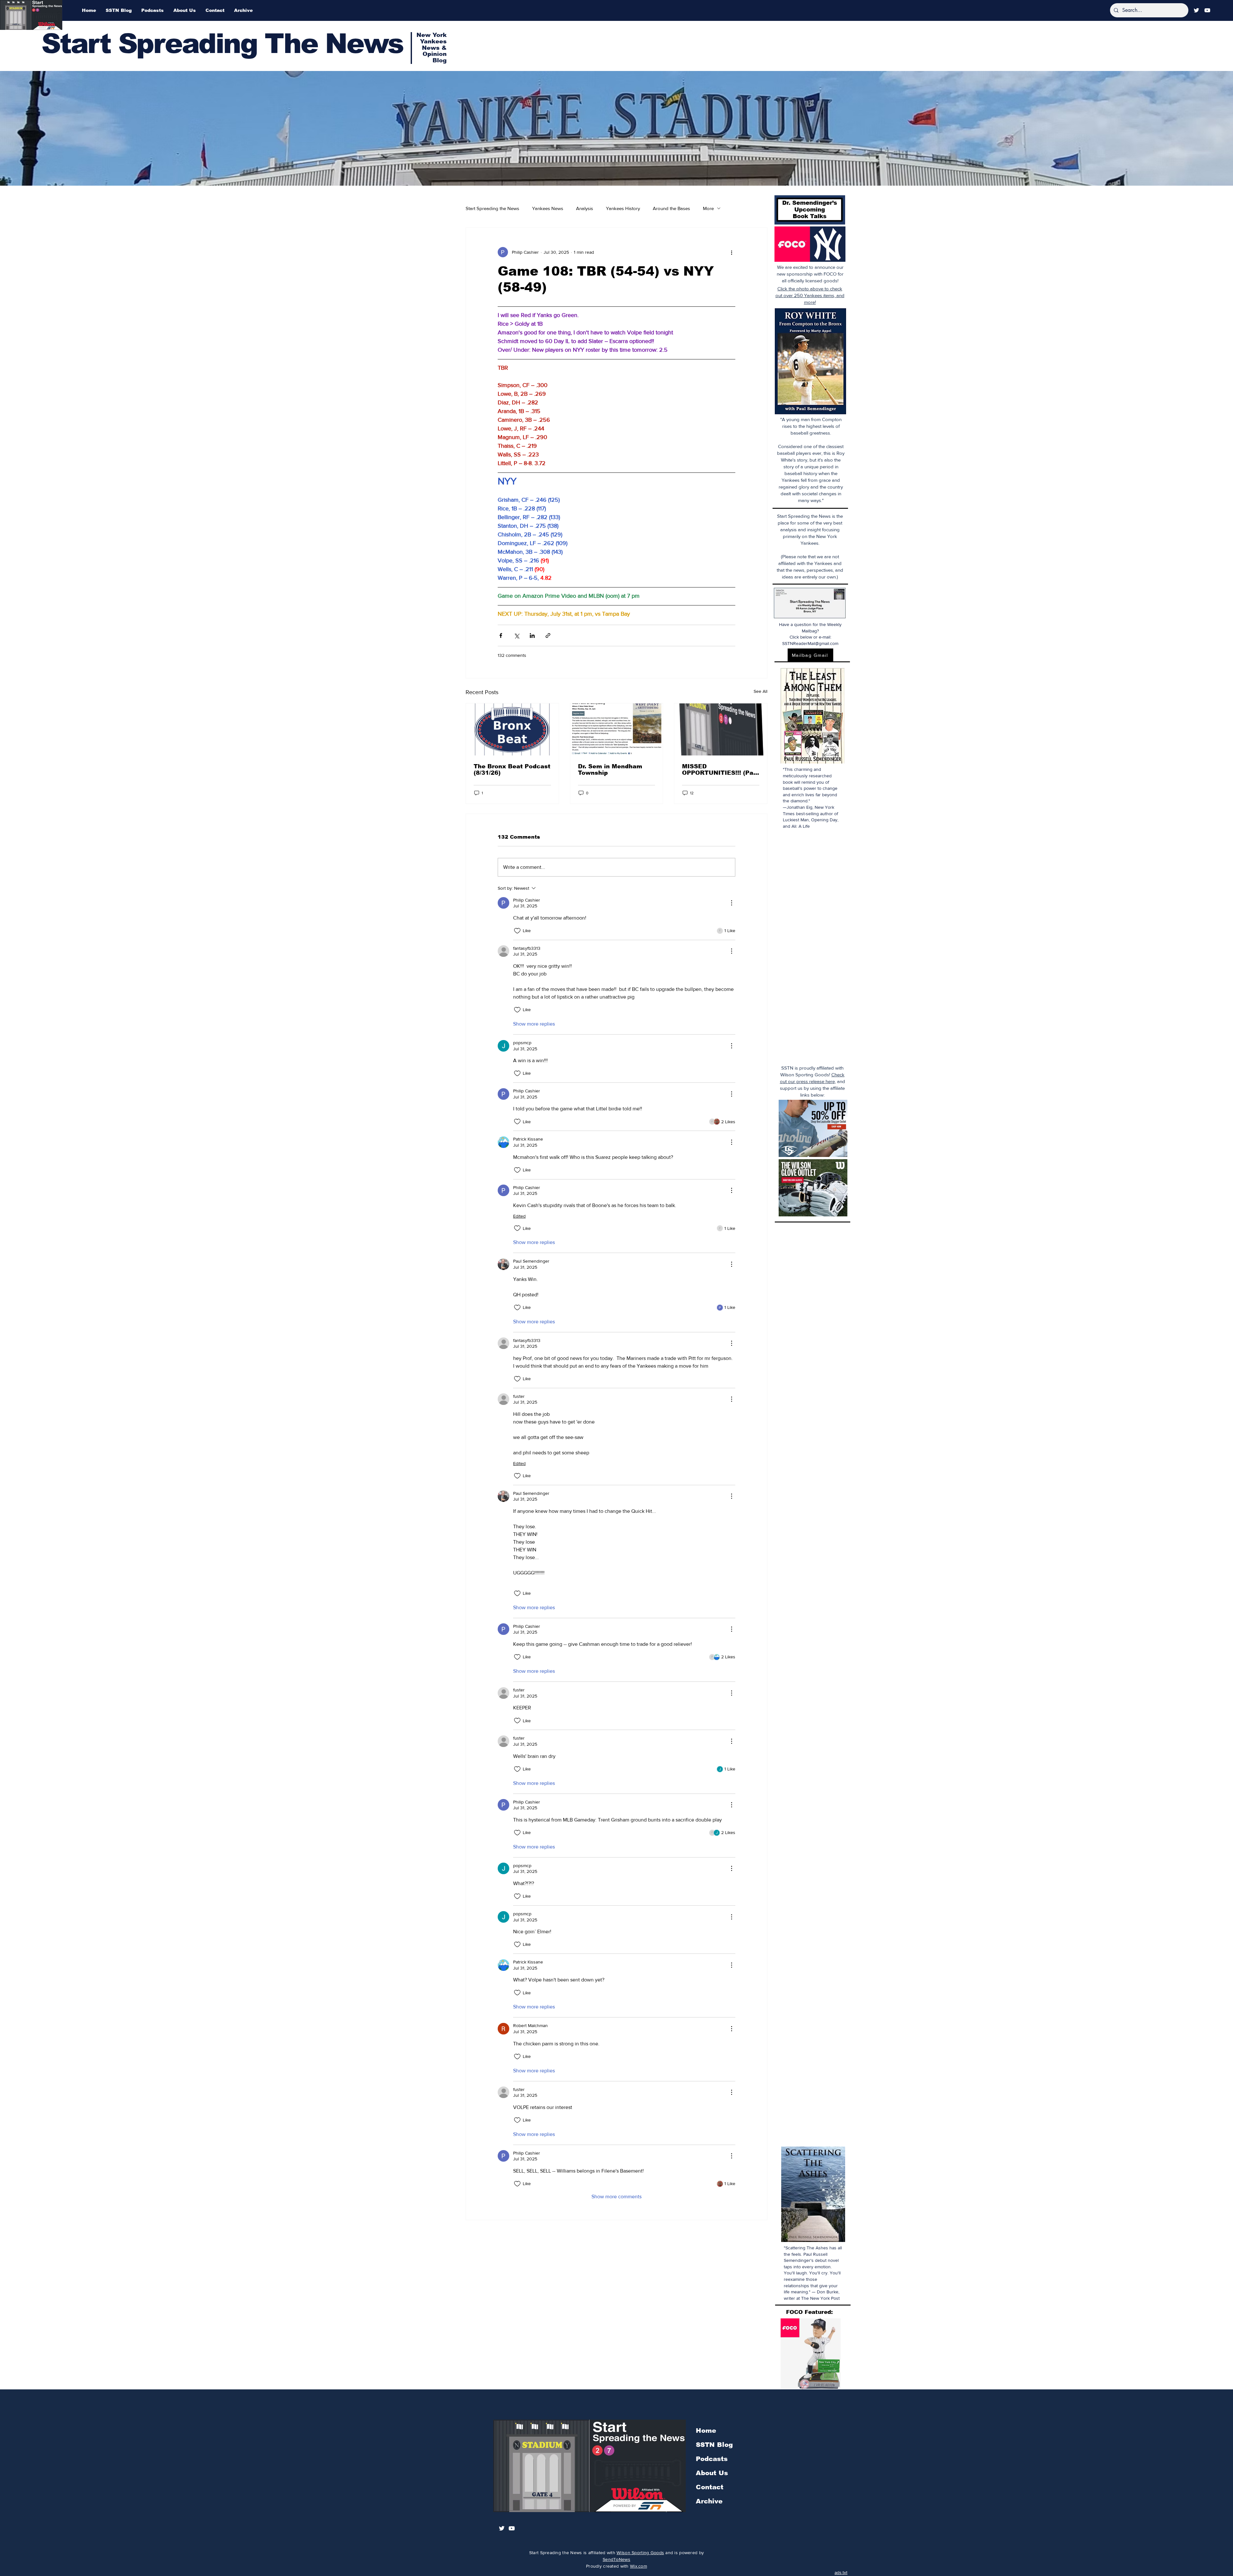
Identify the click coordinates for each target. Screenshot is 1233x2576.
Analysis (585, 208)
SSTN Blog (714, 2445)
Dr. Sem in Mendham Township (610, 770)
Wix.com (638, 2566)
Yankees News (548, 208)
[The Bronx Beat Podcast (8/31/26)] (512, 729)
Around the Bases (671, 208)
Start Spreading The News (222, 44)
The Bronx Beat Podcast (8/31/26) (512, 770)
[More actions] (731, 252)
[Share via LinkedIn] (532, 635)
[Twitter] (1196, 10)
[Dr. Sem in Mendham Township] (617, 729)
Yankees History (623, 208)
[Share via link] (548, 635)
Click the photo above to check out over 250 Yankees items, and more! (810, 295)
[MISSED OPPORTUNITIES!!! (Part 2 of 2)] (721, 729)
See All (761, 691)
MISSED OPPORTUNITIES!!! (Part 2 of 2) (720, 770)
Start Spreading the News (492, 208)
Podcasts (712, 2459)
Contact (710, 2487)
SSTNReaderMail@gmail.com (810, 643)
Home (706, 2430)
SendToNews (616, 2559)
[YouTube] (1207, 10)
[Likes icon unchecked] (517, 931)
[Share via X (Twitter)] (516, 635)
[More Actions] (731, 903)
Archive (709, 2501)
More (708, 208)
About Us (712, 2473)
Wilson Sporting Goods (640, 2553)
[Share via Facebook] (501, 635)
